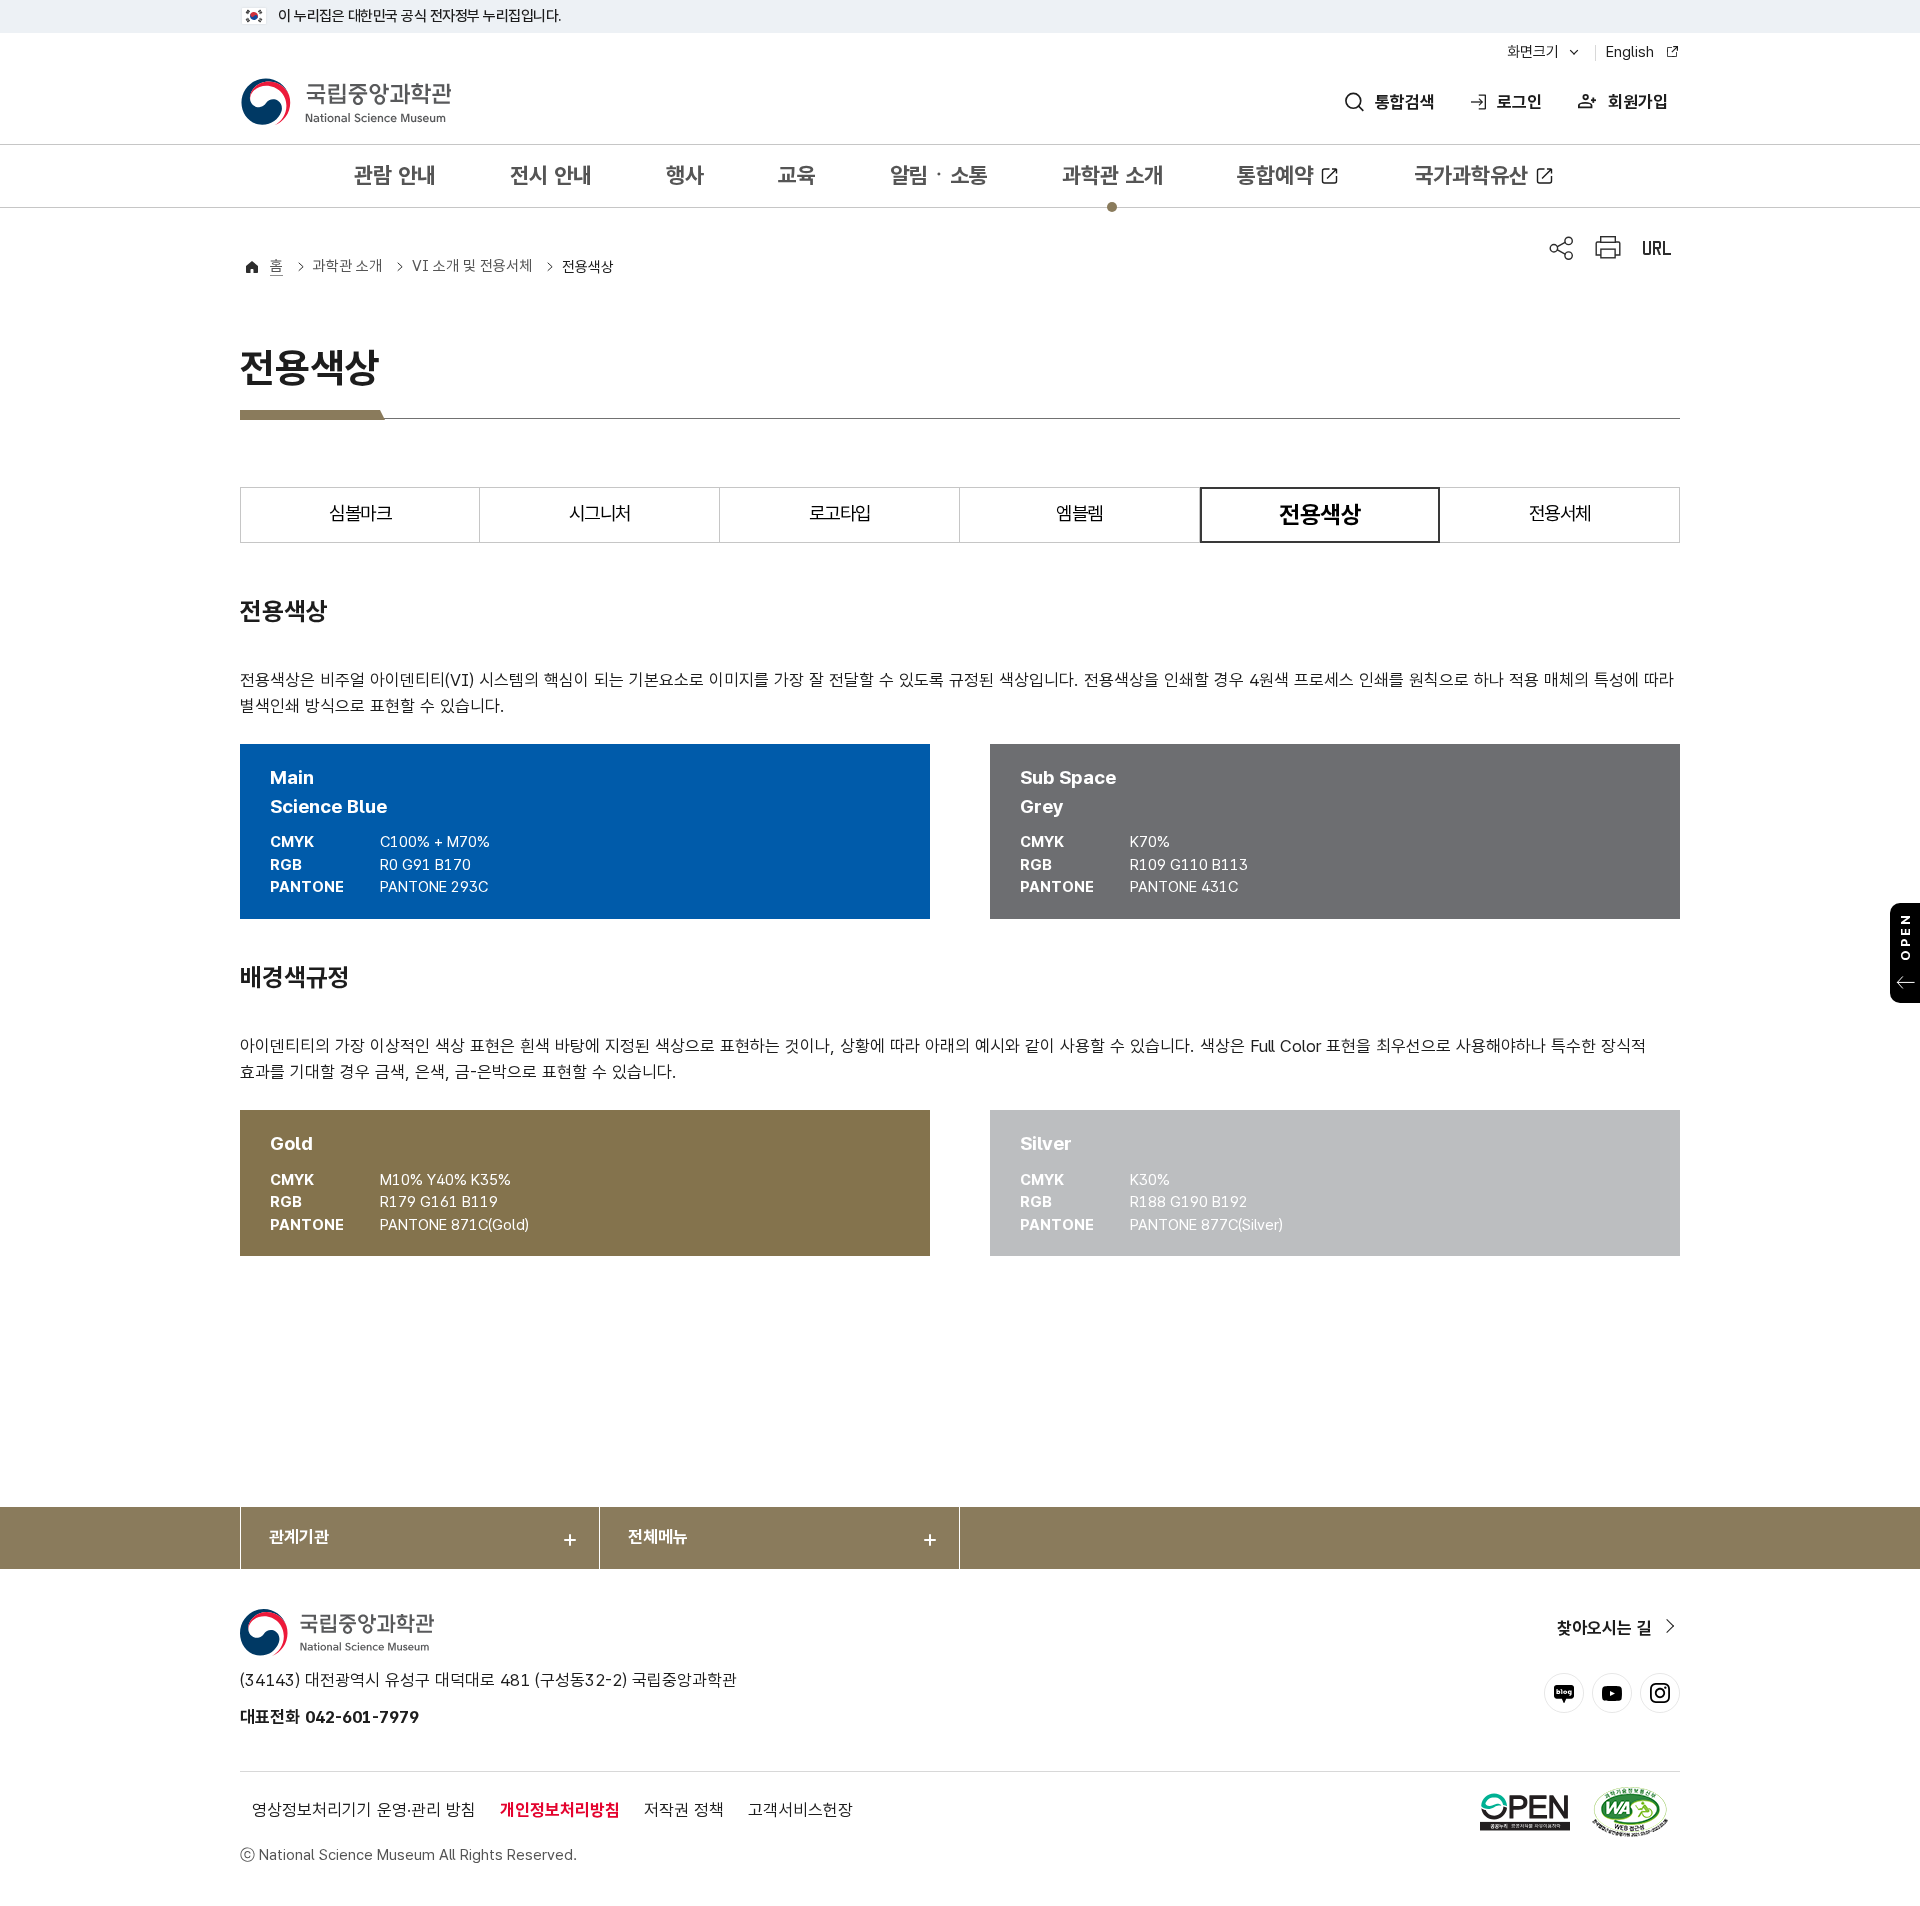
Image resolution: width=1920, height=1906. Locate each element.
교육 (797, 175)
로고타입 (840, 513)
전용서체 (1560, 513)
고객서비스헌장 (800, 1810)
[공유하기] (1561, 248)
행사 (685, 175)
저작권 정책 (684, 1810)
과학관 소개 (1112, 175)
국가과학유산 (1471, 175)
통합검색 (1405, 102)
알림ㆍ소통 (939, 175)
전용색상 (588, 267)
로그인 (1519, 102)
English (1630, 52)
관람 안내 (395, 175)
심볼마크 (360, 513)
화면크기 (1533, 52)
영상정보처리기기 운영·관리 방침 (364, 1810)
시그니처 (600, 513)
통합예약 (1275, 175)
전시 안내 (551, 175)
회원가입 (1638, 102)
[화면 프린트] (1608, 248)
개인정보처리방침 (560, 1810)
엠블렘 (1079, 513)
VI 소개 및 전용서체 (472, 266)
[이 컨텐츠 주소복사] (1657, 248)
